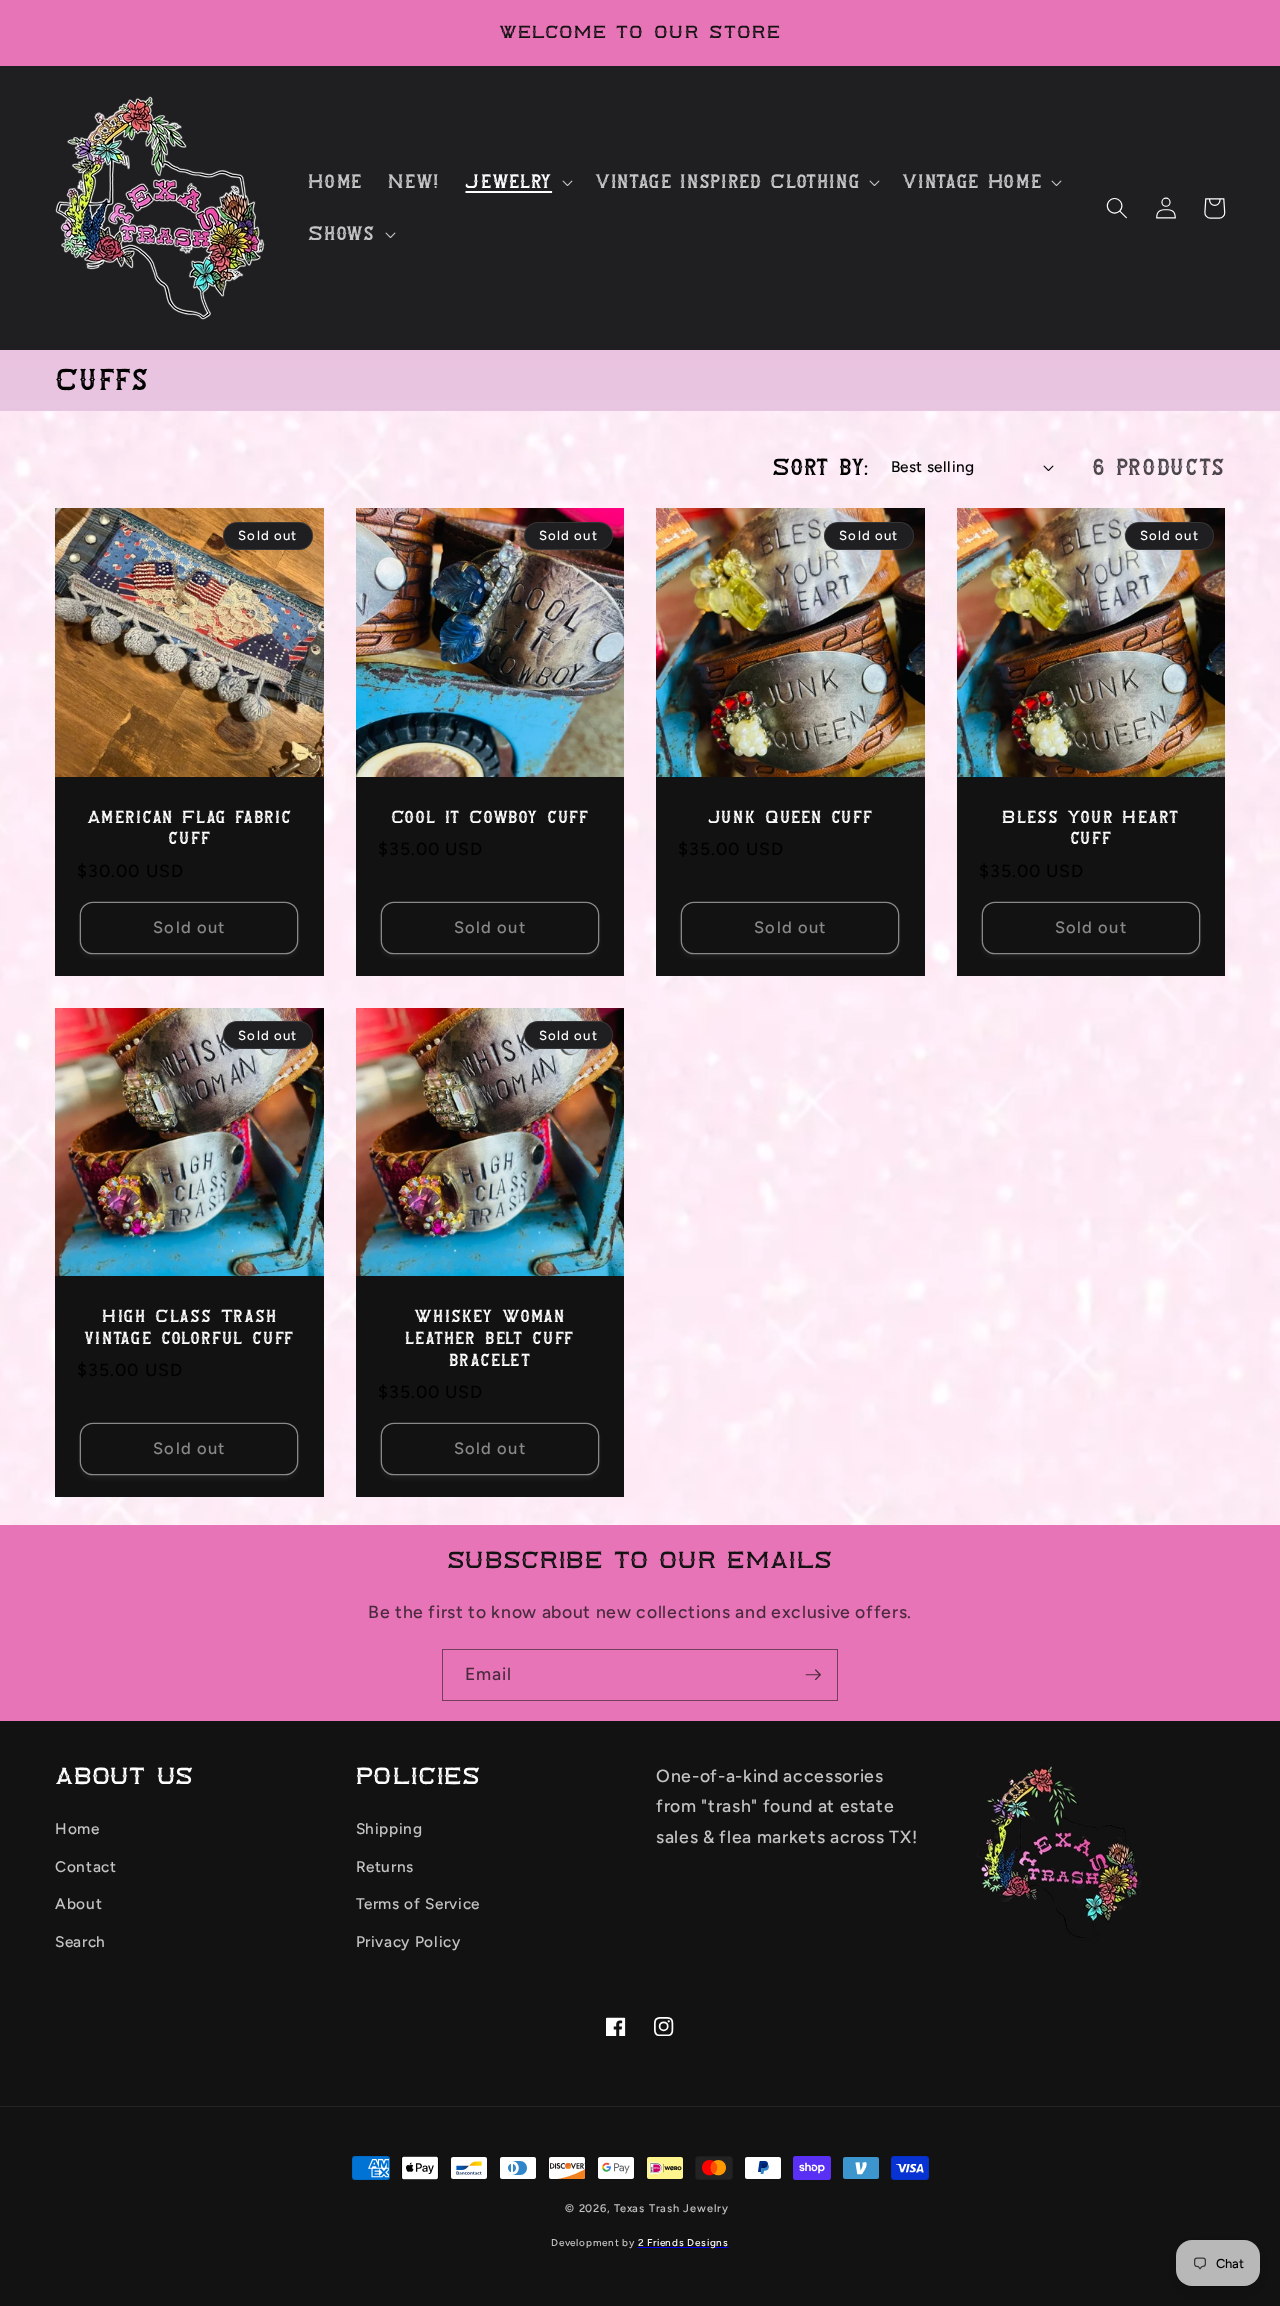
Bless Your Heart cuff (1090, 828)
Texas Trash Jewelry (671, 2208)
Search (80, 1941)
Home (77, 1828)
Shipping (389, 1828)
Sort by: (820, 467)
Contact (86, 1866)
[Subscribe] (813, 1675)
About (78, 1903)
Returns (385, 1866)
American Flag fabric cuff (189, 828)
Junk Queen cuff (790, 817)
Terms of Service (418, 1903)
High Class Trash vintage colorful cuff (189, 1327)
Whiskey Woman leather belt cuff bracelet (489, 1338)
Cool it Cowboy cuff (490, 817)
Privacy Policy (408, 1941)
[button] (517, 182)
